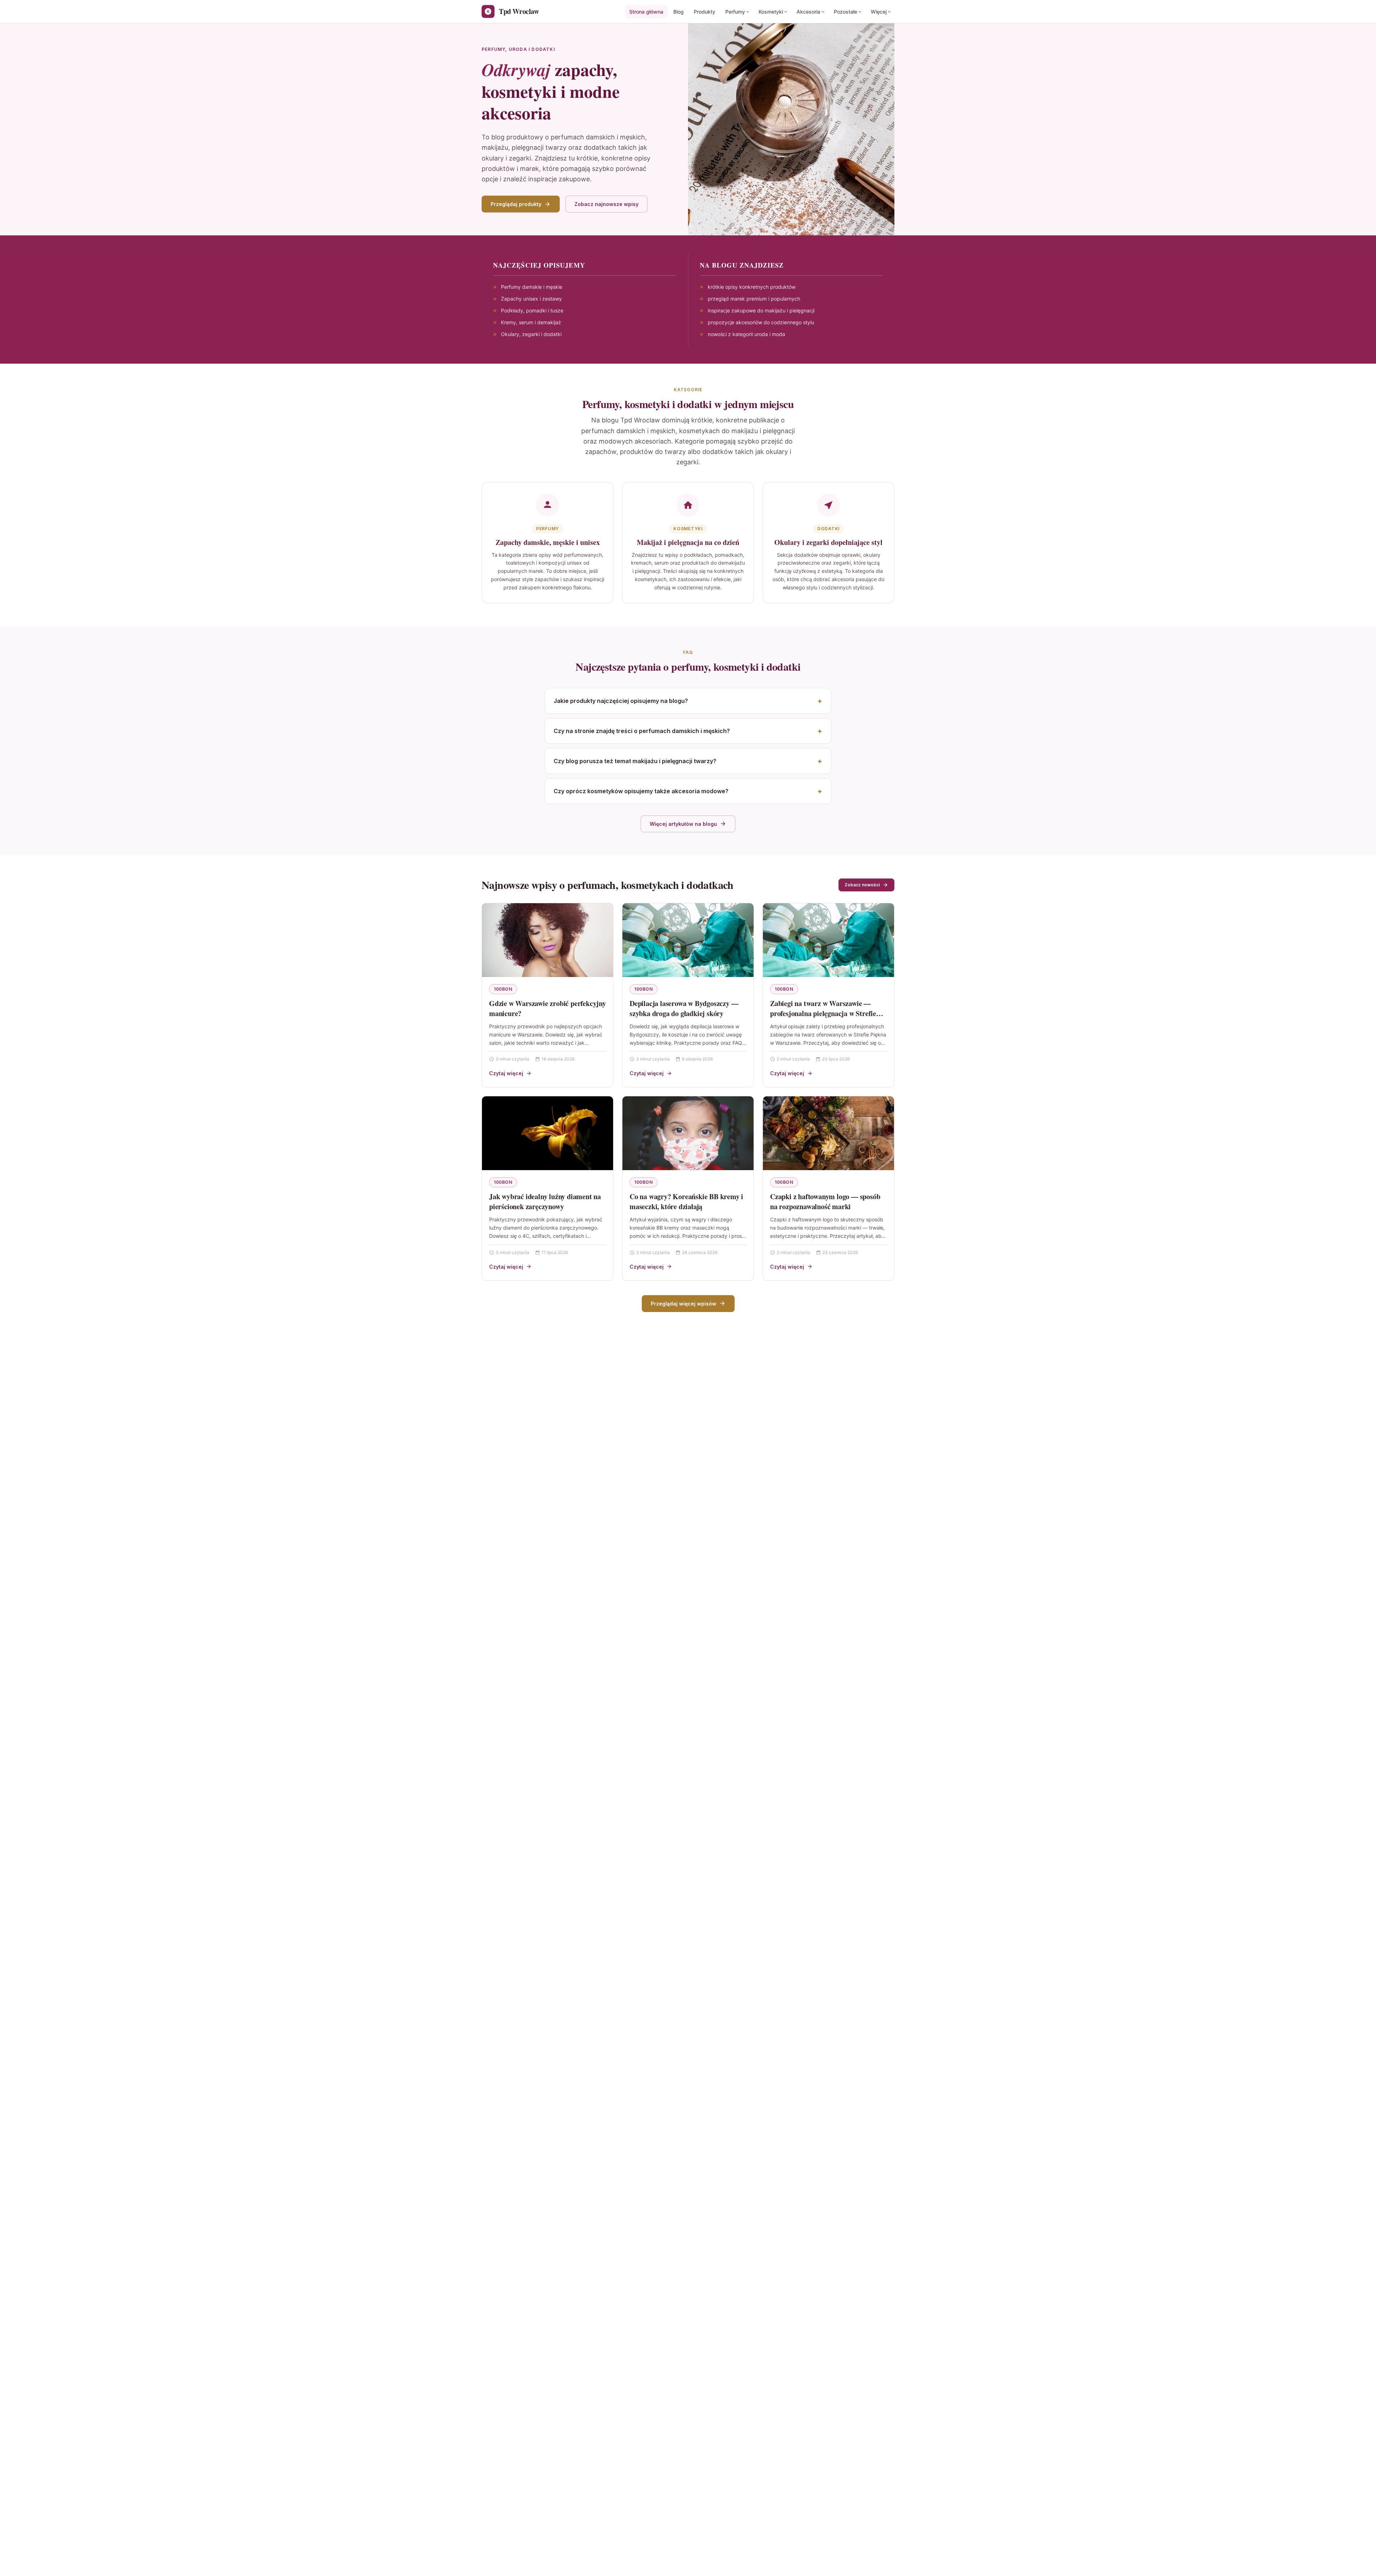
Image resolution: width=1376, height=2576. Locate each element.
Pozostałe (845, 12)
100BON (503, 989)
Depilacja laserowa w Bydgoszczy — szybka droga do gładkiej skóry (684, 1008)
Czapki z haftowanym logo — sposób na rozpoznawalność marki (825, 1201)
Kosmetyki (771, 12)
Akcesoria (808, 12)
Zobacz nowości (862, 885)
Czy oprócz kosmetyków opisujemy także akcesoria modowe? (641, 791)
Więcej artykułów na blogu (683, 824)
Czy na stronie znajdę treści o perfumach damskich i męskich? (642, 731)
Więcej (879, 12)
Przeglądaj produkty (516, 204)
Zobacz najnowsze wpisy (606, 204)
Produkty (704, 12)
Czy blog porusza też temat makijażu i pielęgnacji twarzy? (635, 761)
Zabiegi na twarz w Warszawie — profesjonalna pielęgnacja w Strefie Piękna (823, 1013)
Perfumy (735, 12)
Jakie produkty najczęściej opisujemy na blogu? (621, 701)
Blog (679, 12)
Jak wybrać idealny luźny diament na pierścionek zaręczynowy (545, 1201)
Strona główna (646, 12)
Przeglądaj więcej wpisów (684, 1304)
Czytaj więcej (506, 1073)
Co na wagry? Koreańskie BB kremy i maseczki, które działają (686, 1201)
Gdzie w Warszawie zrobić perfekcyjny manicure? (548, 1008)
